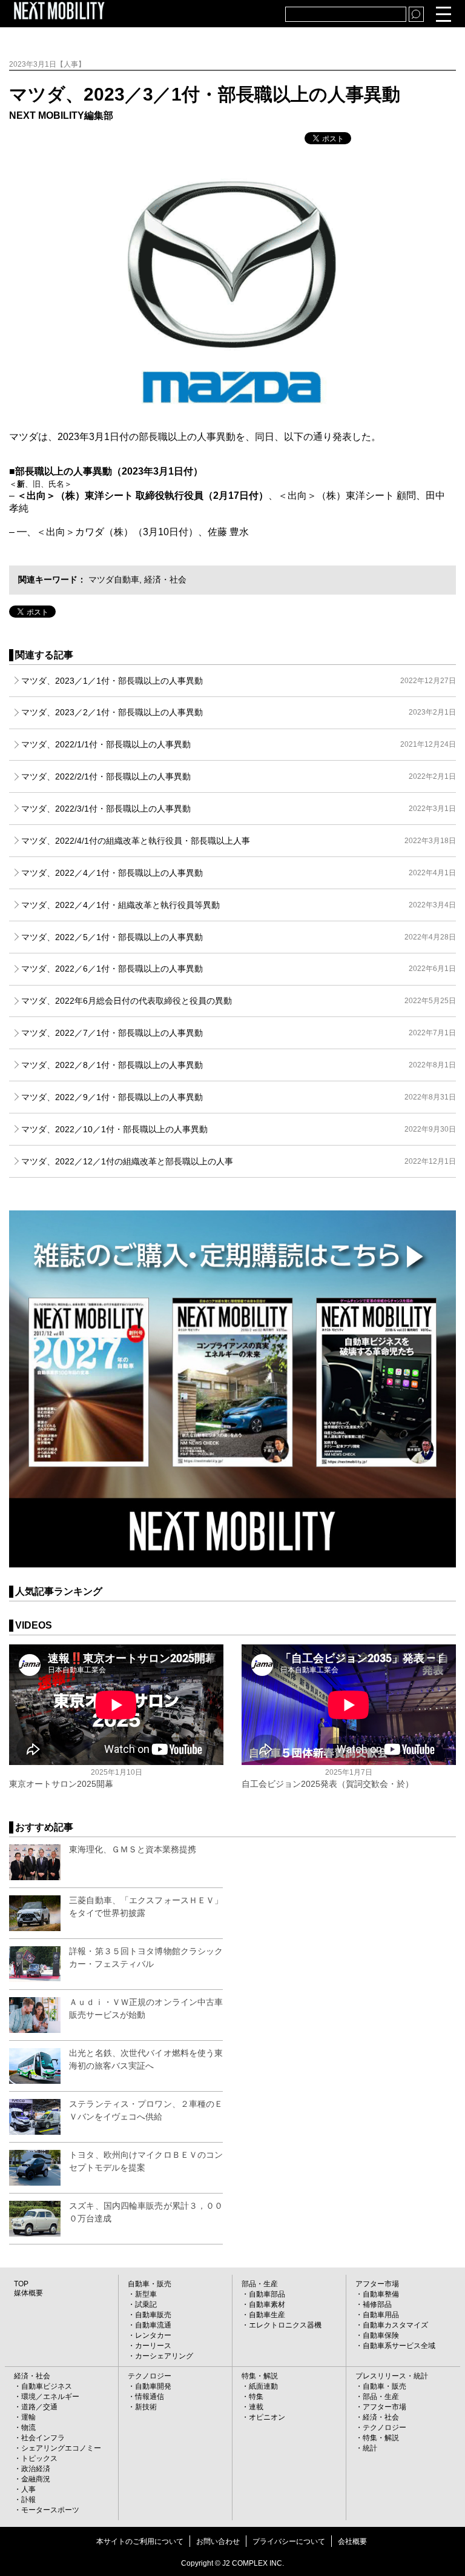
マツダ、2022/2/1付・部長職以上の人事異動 (238, 776)
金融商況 (36, 2479)
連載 (256, 2407)
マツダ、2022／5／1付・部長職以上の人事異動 (238, 937)
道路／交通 (39, 2407)
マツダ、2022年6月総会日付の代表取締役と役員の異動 (238, 1001)
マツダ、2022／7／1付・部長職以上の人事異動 (238, 1033)
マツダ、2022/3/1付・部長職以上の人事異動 (238, 809)
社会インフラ (43, 2438)
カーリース (153, 2346)
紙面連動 (263, 2386)
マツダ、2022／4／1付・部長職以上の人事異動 (238, 873)
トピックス (39, 2458)
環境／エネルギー (50, 2397)
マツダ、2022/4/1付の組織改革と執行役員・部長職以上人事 (238, 841)
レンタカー (153, 2335)
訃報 (28, 2500)
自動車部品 (267, 2294)
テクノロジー (150, 2376)
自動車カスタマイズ (395, 2325)
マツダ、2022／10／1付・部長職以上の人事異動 (238, 1129)
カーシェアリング (164, 2356)
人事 (28, 2489)
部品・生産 (260, 2284)
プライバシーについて (289, 2541)
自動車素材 (267, 2304)
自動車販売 (153, 2315)
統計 (370, 2448)
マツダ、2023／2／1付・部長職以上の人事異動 (238, 712)
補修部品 (377, 2304)
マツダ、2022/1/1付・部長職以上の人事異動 (238, 744)
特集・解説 (260, 2376)
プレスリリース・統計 (392, 2376)
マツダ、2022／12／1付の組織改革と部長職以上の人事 (238, 1161)
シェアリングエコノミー (61, 2448)
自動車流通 (153, 2325)
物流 (28, 2428)
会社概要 (352, 2541)
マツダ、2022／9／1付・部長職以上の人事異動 (238, 1097)
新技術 (146, 2407)
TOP (21, 2284)
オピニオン (267, 2417)
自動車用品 (381, 2315)
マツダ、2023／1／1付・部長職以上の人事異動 (238, 681)
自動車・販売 (150, 2284)
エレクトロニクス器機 (285, 2325)
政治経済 (36, 2469)
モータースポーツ (50, 2510)
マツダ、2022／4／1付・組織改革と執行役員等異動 (238, 905)
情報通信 (150, 2397)
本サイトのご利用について (140, 2541)
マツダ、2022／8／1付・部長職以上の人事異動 (238, 1065)
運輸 (28, 2417)
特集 (256, 2397)
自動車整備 (381, 2294)
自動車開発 (153, 2386)
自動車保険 (381, 2335)
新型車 (146, 2294)
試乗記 (146, 2304)
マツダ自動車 (114, 579)
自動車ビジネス (47, 2386)
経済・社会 (165, 579)
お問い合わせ (218, 2541)
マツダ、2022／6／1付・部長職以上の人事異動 (238, 969)
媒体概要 (28, 2293)
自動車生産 (267, 2315)
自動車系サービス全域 (399, 2346)
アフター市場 (377, 2284)
